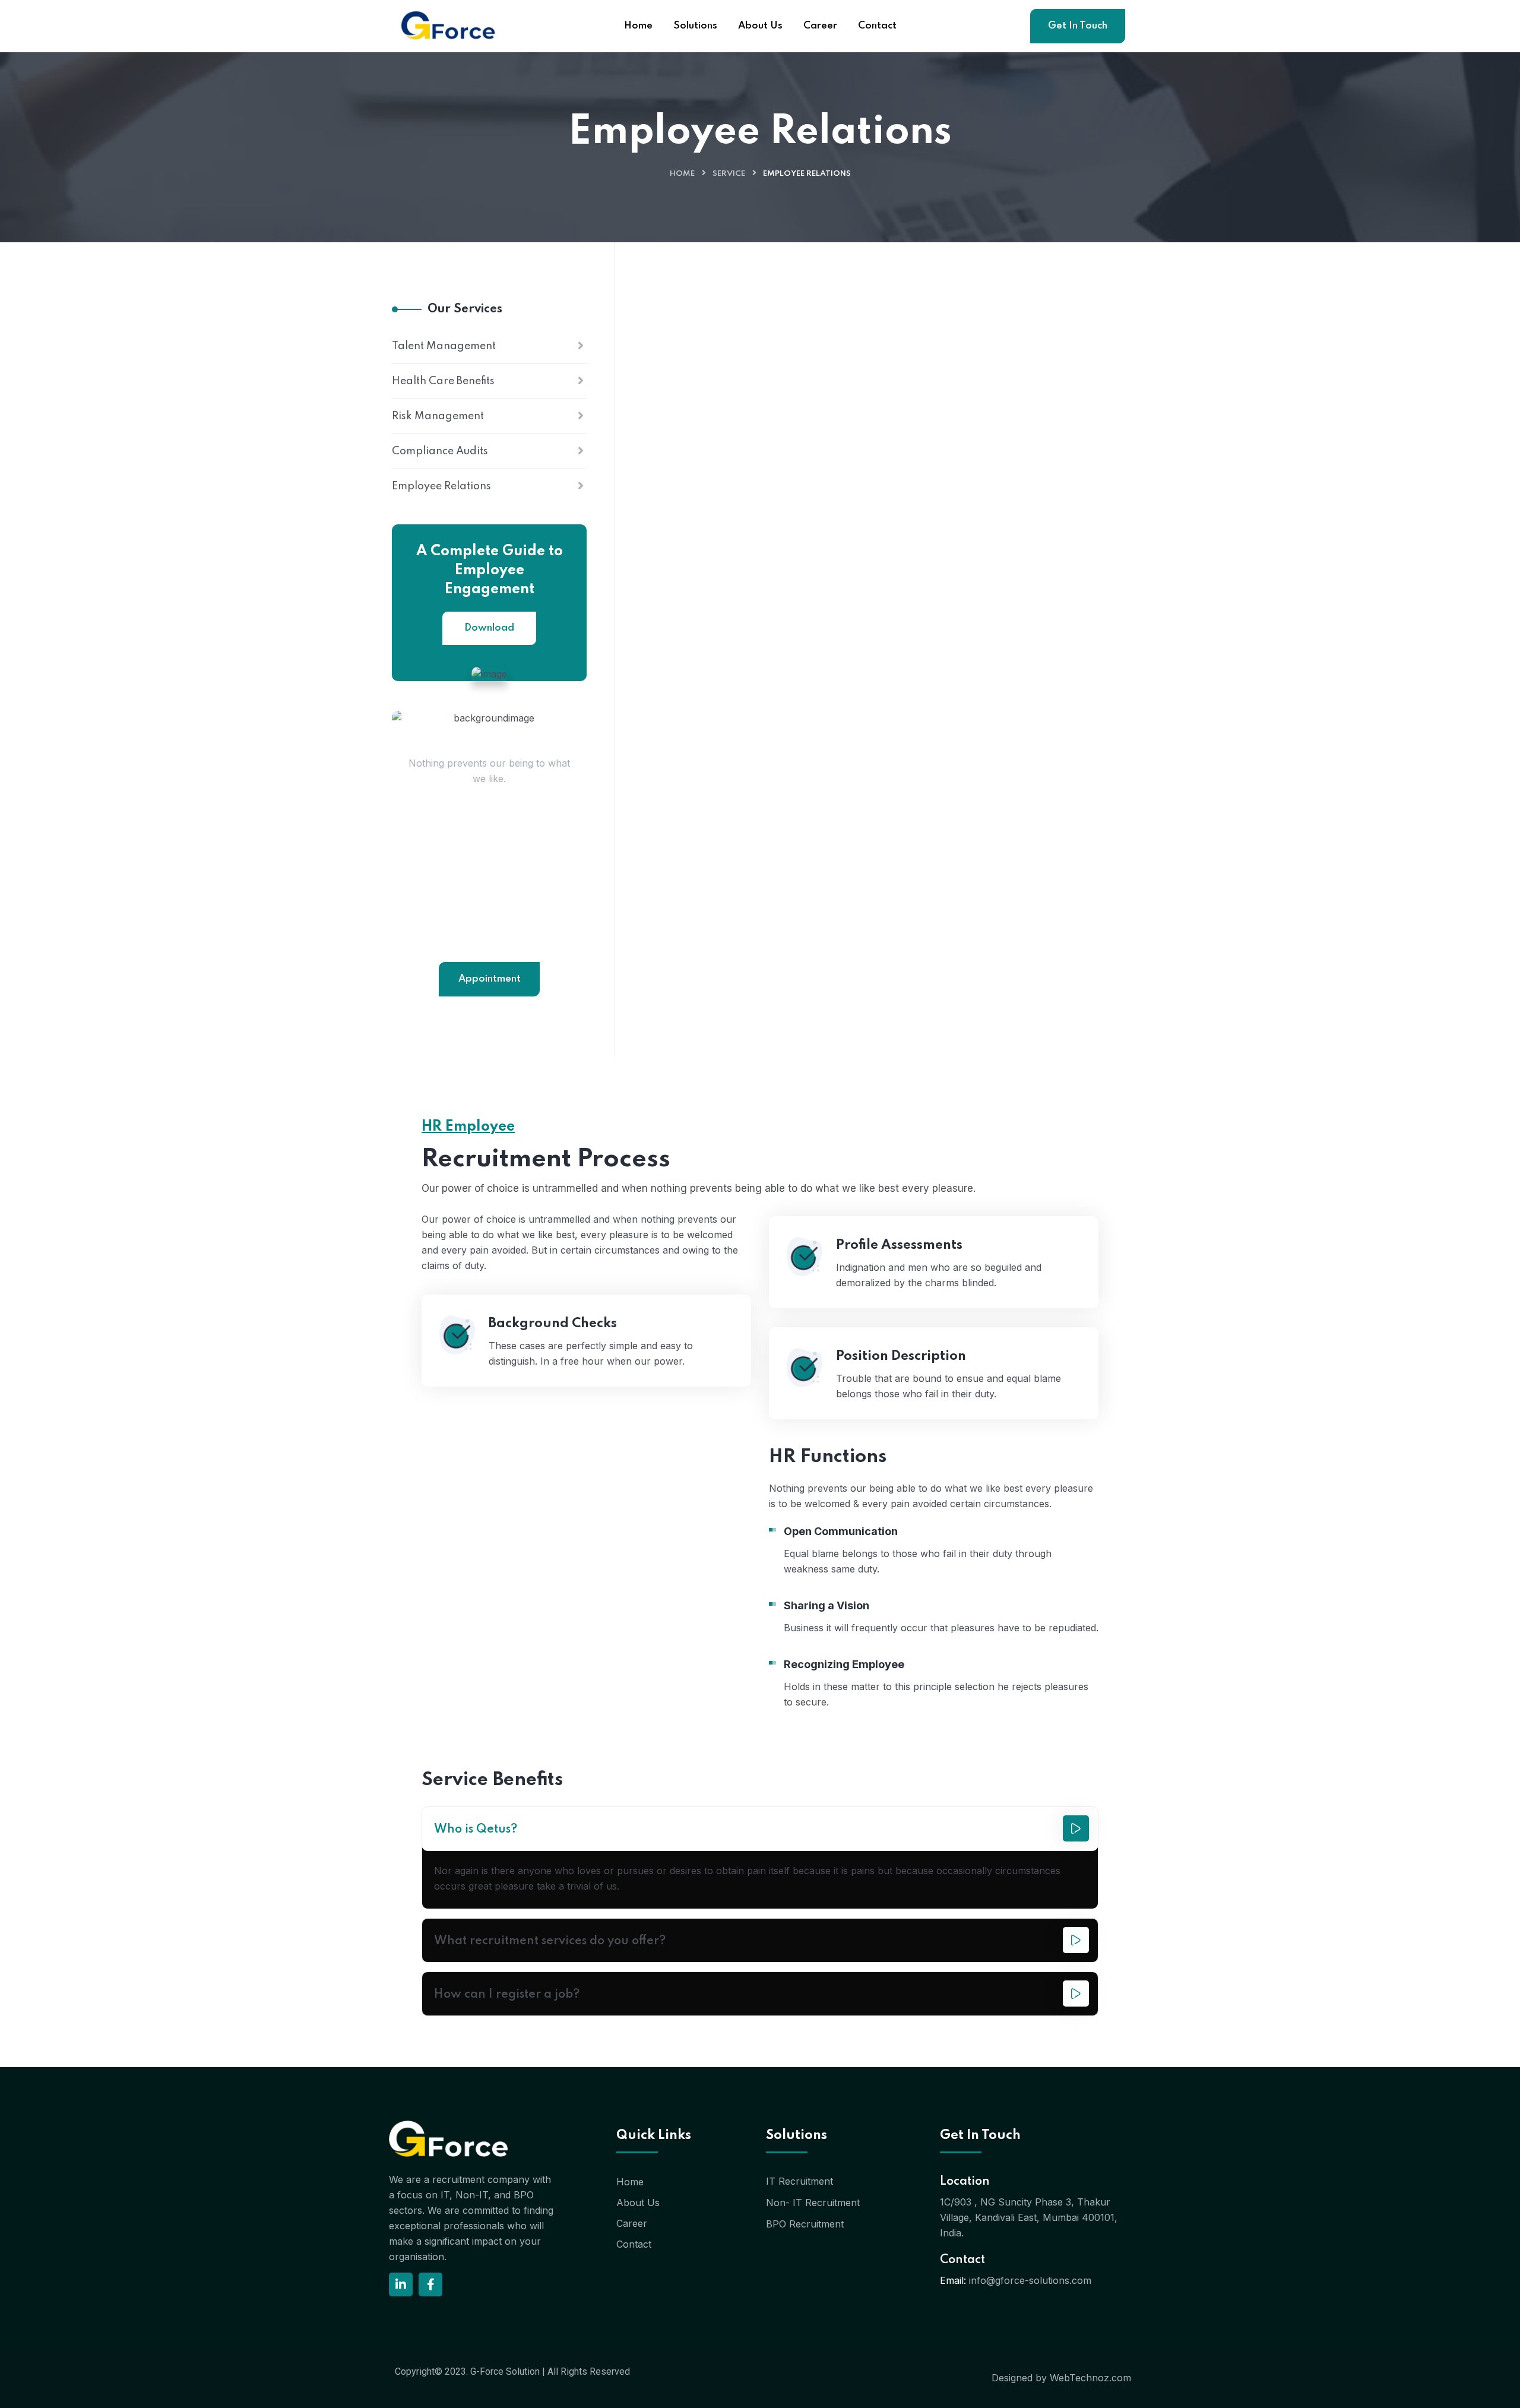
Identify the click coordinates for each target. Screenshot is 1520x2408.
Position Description (901, 1356)
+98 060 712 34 (490, 920)
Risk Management (438, 416)
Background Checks (553, 1324)
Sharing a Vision (826, 1605)
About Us (638, 2203)
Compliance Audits (440, 451)
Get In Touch (1078, 26)
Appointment (490, 979)
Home (682, 174)
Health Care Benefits (443, 381)
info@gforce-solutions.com (1030, 2280)
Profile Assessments (899, 1245)
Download (489, 628)
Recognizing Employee (844, 1664)
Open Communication (841, 1531)
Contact (634, 2244)
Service (729, 174)
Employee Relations (441, 486)
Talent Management (444, 346)
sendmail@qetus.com (489, 939)
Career (632, 2223)
